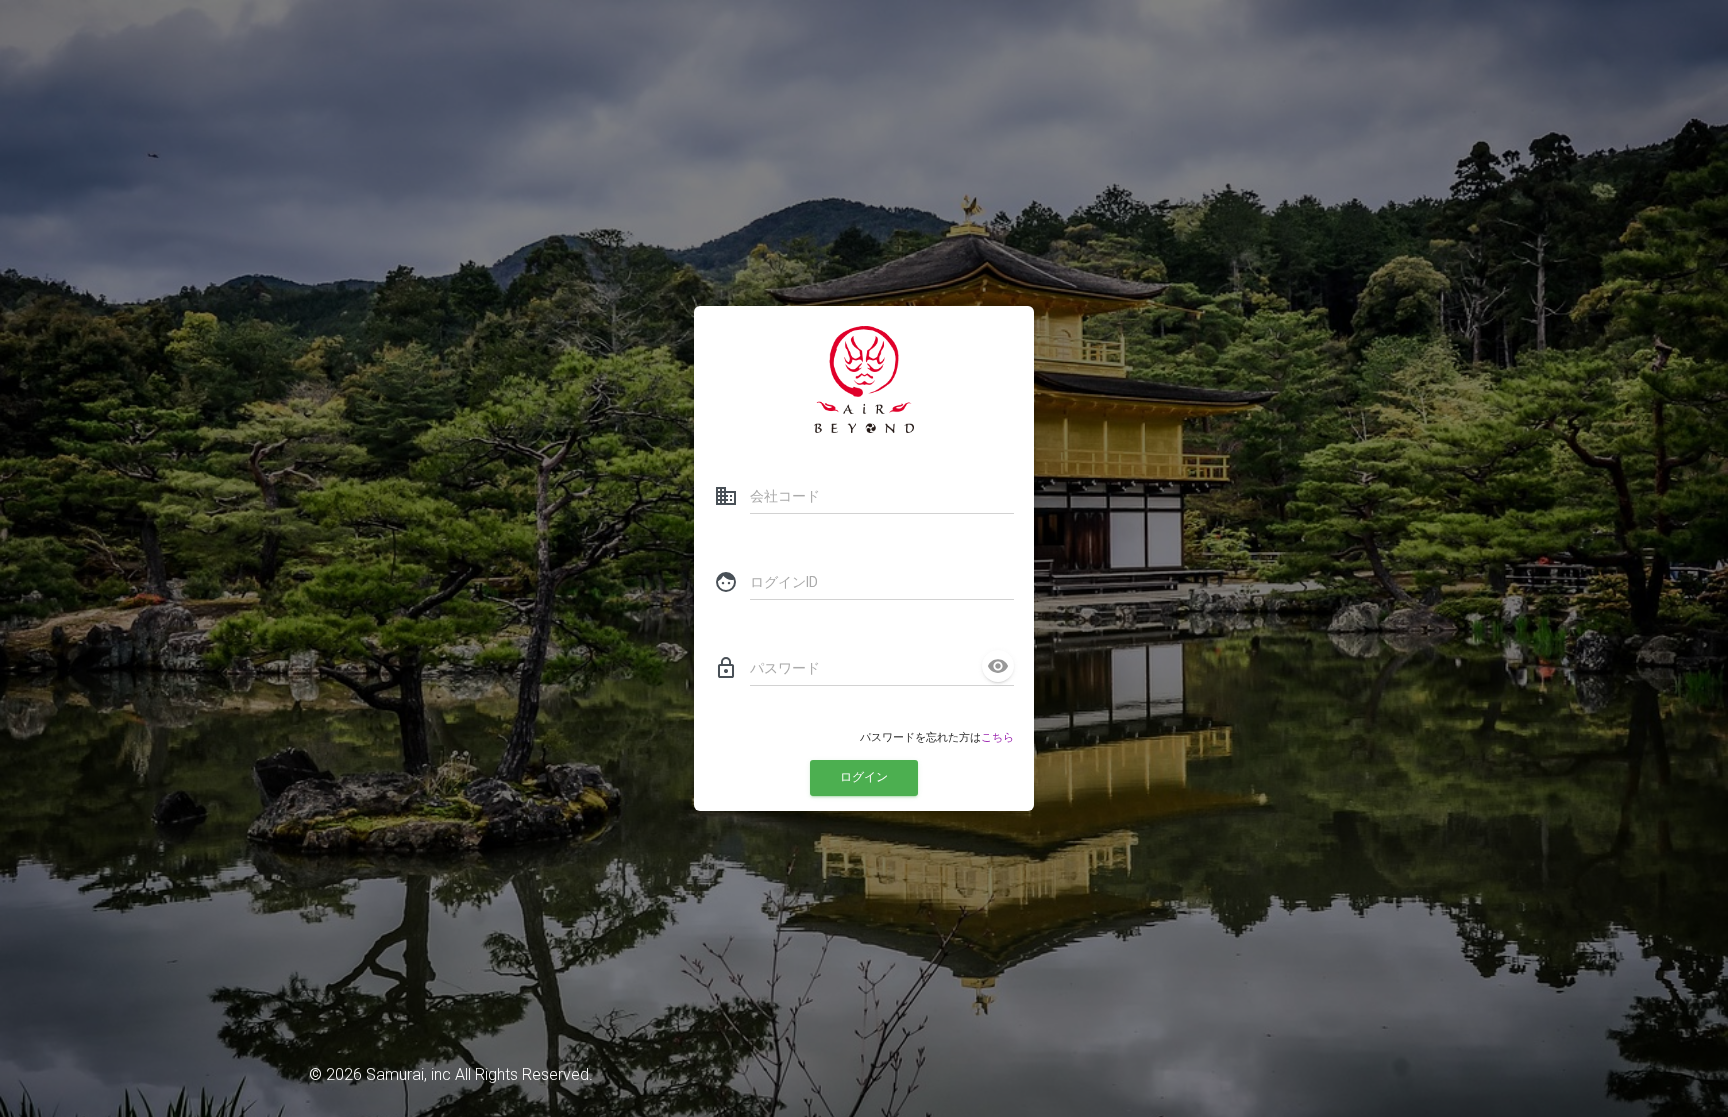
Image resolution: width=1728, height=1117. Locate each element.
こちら (997, 737)
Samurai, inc (408, 1074)
